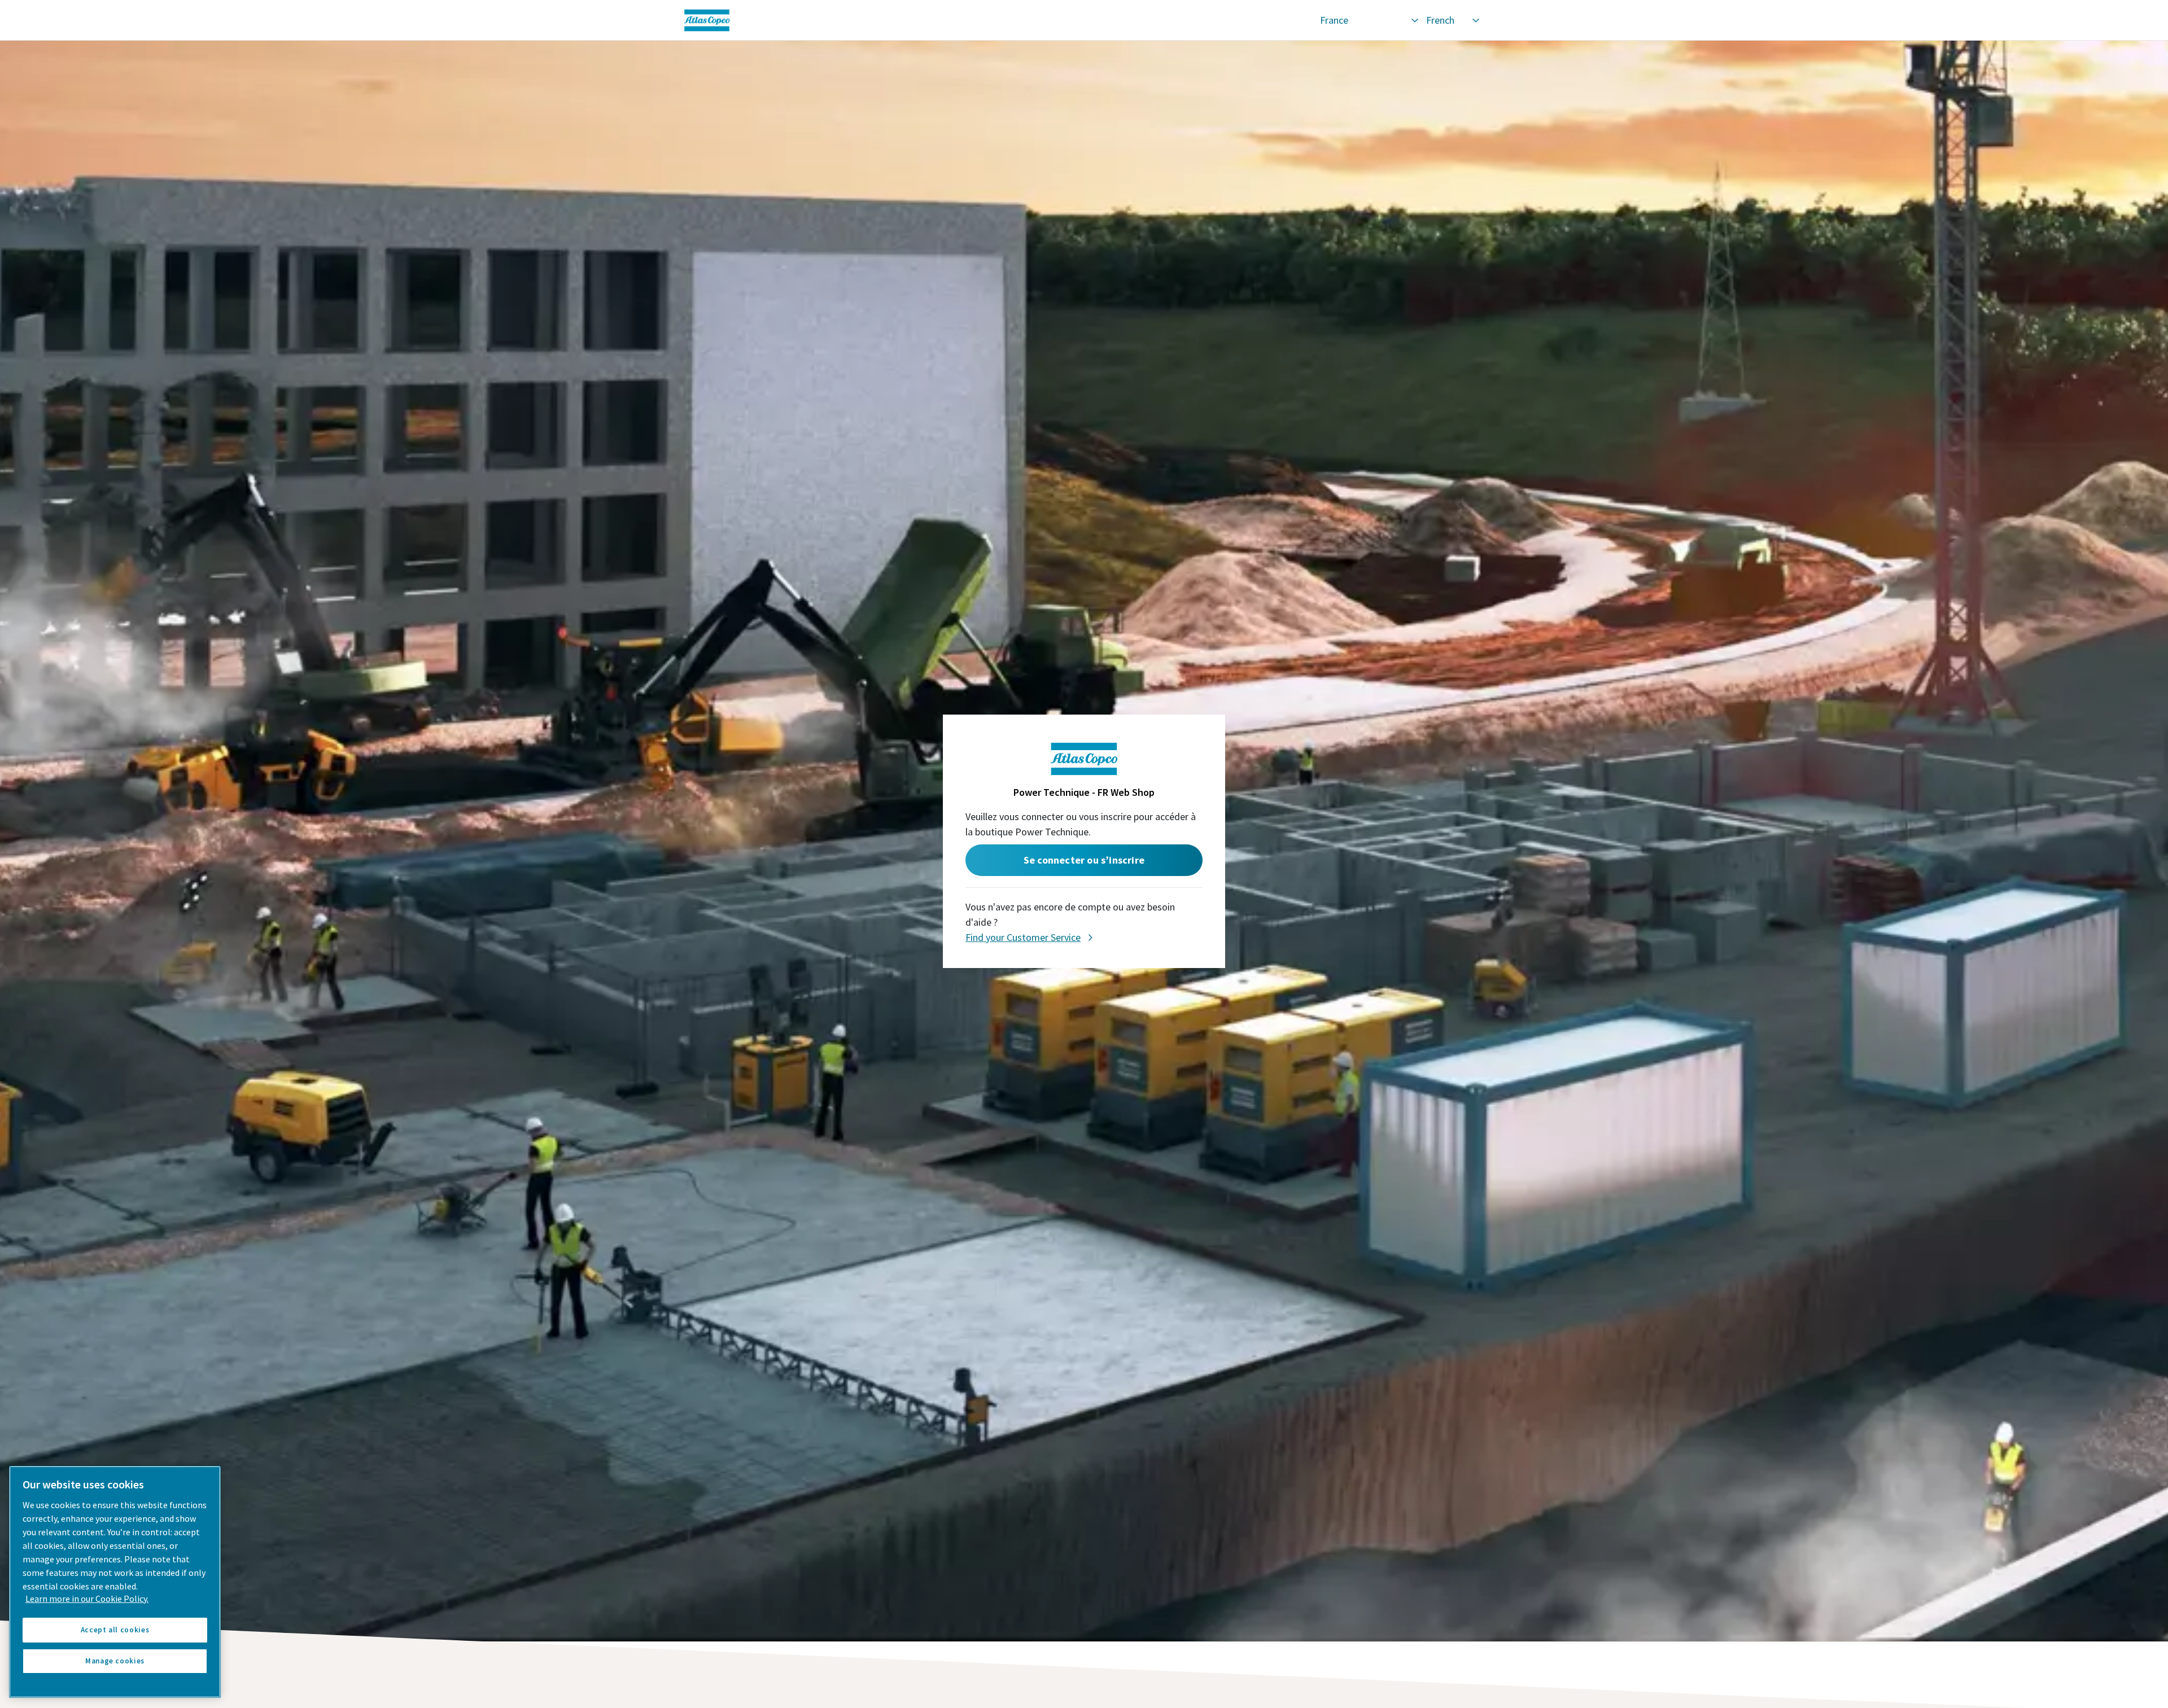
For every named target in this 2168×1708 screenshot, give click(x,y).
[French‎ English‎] (1452, 20)
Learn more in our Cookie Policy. (87, 1598)
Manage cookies (115, 1661)
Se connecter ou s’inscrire (1084, 860)
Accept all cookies (115, 1630)
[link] (995, 20)
